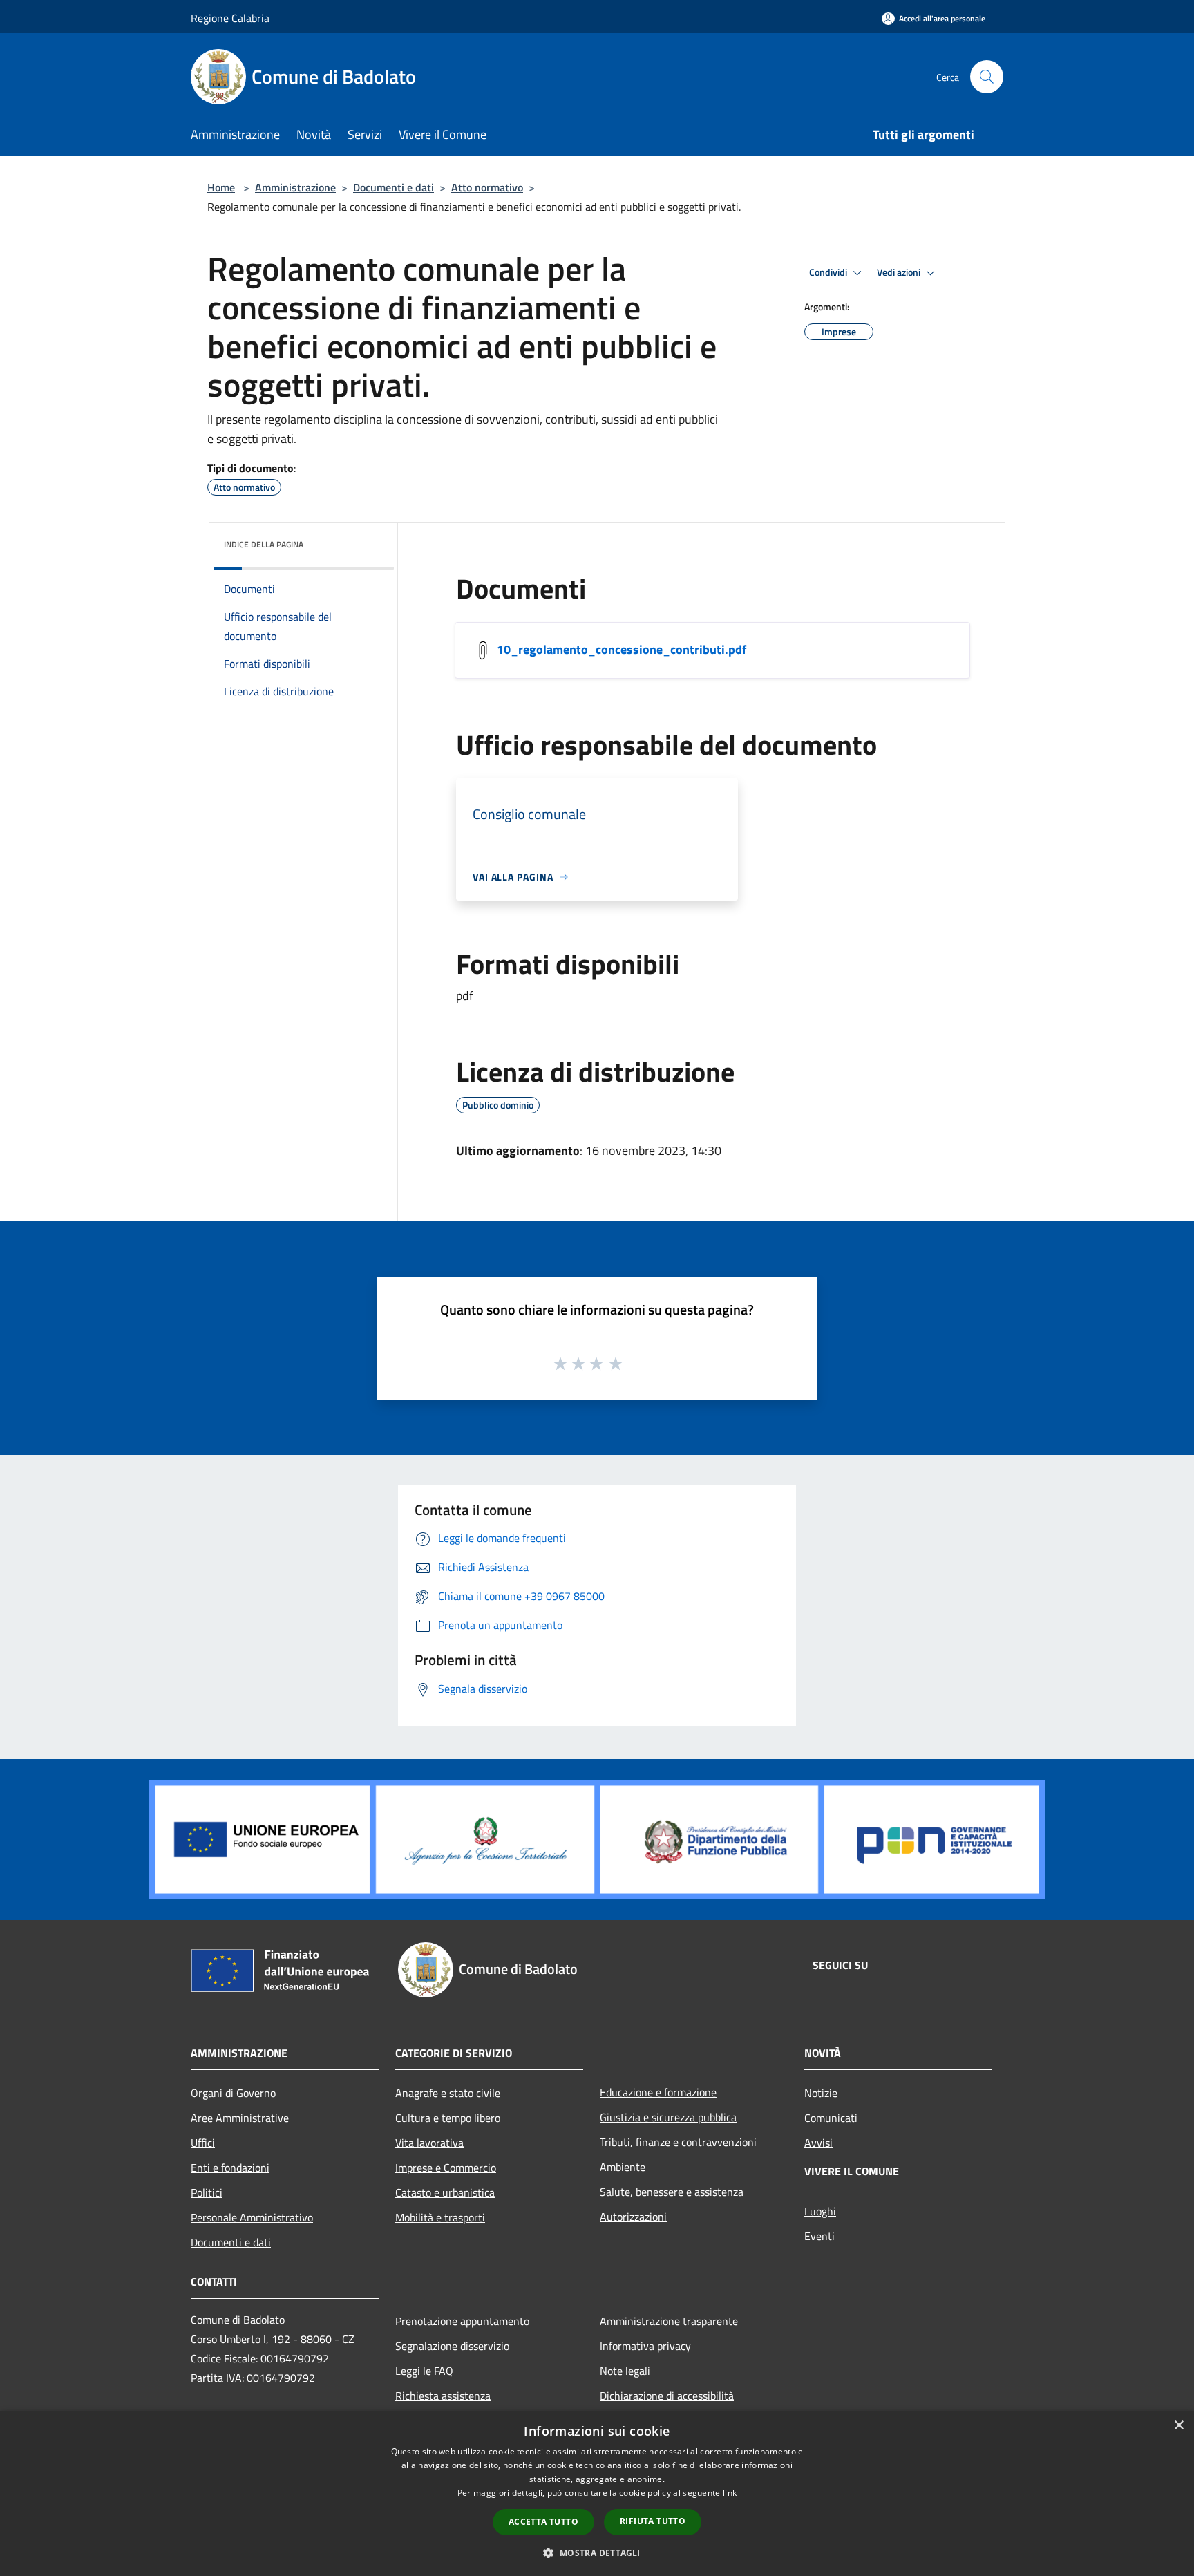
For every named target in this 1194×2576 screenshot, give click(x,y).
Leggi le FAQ (424, 2371)
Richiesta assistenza (443, 2396)
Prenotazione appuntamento (462, 2321)
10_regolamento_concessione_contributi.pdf (622, 649)
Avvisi (818, 2143)
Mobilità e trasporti (440, 2217)
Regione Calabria (230, 18)
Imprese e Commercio (446, 2168)
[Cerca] (987, 77)
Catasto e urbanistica (445, 2192)
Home (221, 187)
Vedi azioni (900, 272)
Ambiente (623, 2167)
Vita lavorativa (429, 2143)
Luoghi (820, 2211)
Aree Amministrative (240, 2118)
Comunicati (831, 2118)
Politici (207, 2192)
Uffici (203, 2143)
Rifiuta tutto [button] (653, 2521)
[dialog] (597, 2493)
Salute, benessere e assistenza (672, 2192)
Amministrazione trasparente (669, 2321)
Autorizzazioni (633, 2217)
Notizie (821, 2093)
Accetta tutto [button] (543, 2522)
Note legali (625, 2371)
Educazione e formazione (658, 2092)
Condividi (829, 272)
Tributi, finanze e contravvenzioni (678, 2142)
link (730, 2493)
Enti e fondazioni (230, 2168)
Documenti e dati (394, 187)
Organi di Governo (233, 2093)
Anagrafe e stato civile (448, 2093)
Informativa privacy (645, 2346)
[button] (597, 2553)
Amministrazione (295, 187)
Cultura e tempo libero (448, 2118)
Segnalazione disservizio (452, 2346)
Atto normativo (487, 187)
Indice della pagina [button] (264, 544)
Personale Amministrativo (252, 2217)
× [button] (1178, 2426)
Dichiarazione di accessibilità (667, 2396)
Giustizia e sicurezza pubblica (668, 2117)
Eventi (819, 2236)
